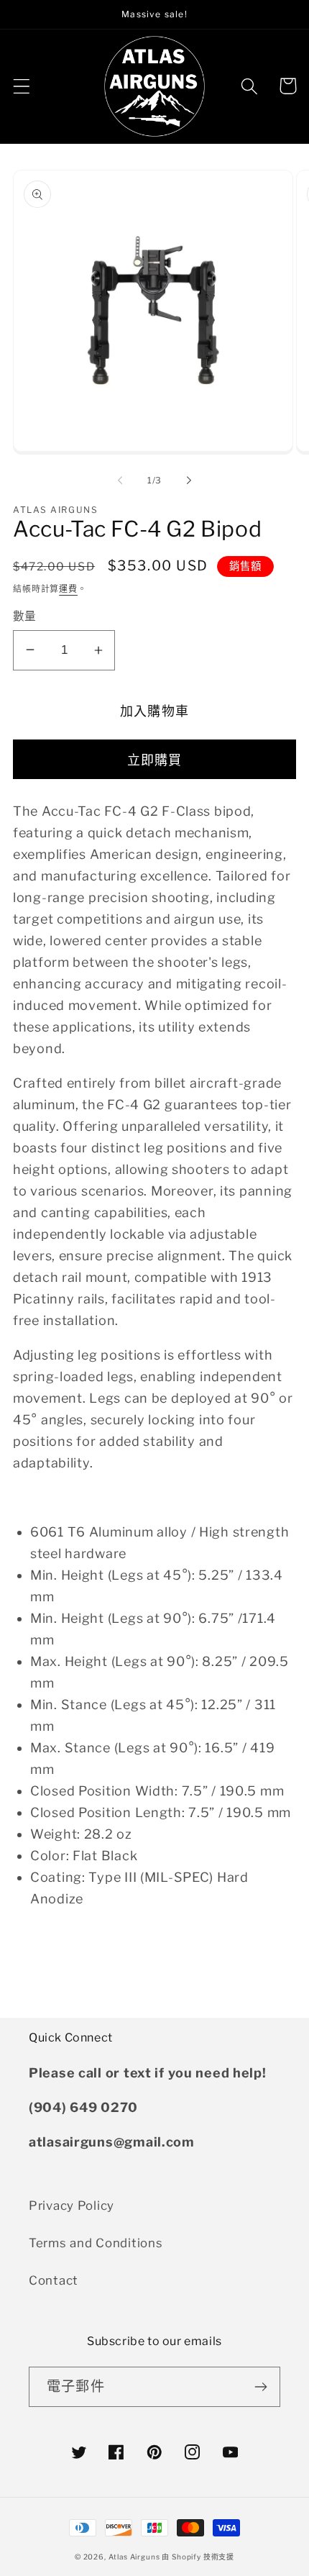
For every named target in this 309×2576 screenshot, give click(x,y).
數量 (25, 616)
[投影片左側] (120, 481)
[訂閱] (260, 2387)
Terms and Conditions (96, 2243)
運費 (68, 589)
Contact (54, 2280)
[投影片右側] (189, 481)
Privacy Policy (72, 2206)
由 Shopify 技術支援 (198, 2557)
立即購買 (155, 760)
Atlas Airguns (135, 2557)
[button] (22, 86)
